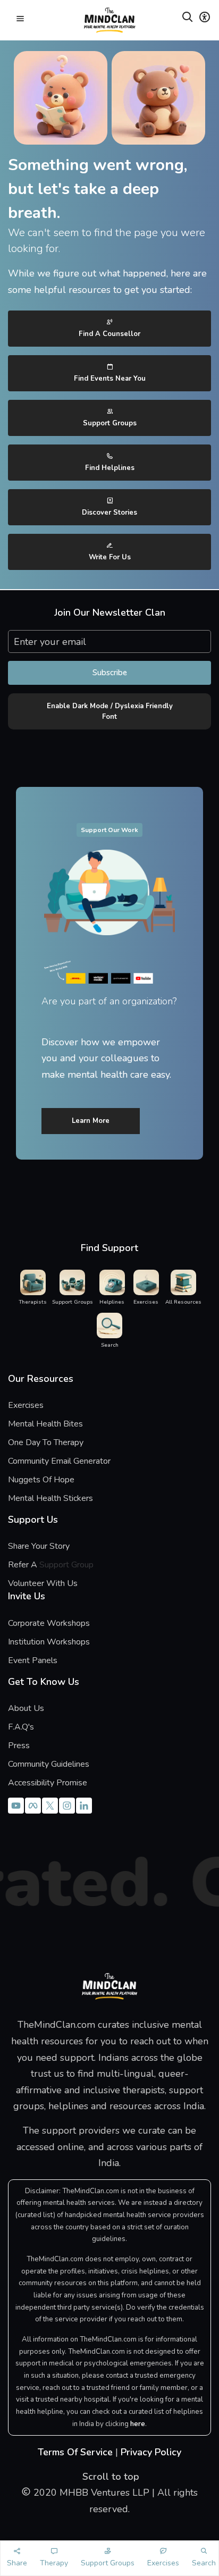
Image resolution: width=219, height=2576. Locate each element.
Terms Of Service (75, 2452)
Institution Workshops (49, 1642)
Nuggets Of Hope (41, 1480)
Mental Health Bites (45, 1424)
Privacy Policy (151, 2452)
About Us (26, 1708)
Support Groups (110, 423)
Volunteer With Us (43, 1583)
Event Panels (33, 1660)
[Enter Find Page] (188, 19)
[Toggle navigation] (20, 20)
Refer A (39, 1565)
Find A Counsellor (109, 334)
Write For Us (110, 557)
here (138, 2424)
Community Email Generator (59, 1461)
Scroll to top (109, 2477)
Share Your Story (39, 1546)
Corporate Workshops (49, 1623)
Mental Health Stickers (50, 1498)
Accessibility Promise (48, 1783)
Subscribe (110, 673)
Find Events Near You (110, 379)
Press (19, 1746)
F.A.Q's (21, 1727)
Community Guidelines (49, 1764)
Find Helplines (110, 468)
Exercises (26, 1405)
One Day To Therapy (46, 1442)
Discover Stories (109, 513)
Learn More (91, 1121)
